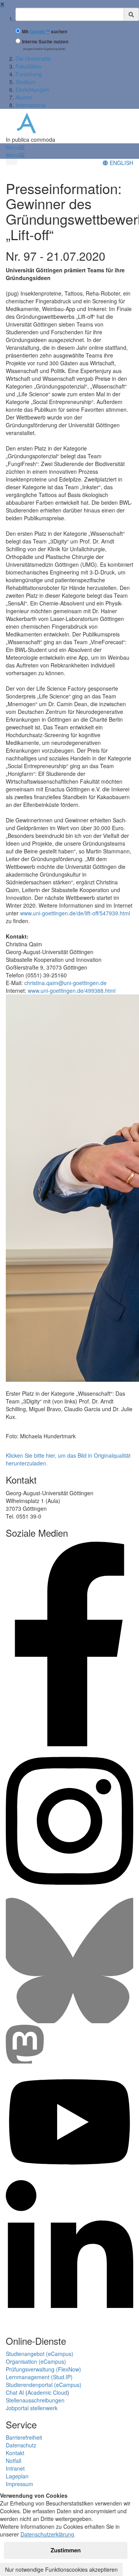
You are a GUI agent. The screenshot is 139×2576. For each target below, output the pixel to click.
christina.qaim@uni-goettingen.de (65, 983)
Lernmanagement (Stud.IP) (39, 2377)
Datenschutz (21, 2445)
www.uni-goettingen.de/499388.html (72, 991)
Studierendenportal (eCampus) (44, 2385)
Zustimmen (66, 2550)
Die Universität (33, 58)
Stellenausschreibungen (35, 2400)
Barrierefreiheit (24, 2437)
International (31, 105)
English (121, 163)
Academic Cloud (47, 2392)
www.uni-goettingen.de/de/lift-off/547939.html (75, 913)
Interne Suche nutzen (45, 42)
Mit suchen (45, 32)
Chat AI (15, 2392)
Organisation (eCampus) (36, 2361)
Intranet (15, 2468)
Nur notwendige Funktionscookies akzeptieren (61, 2569)
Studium (25, 82)
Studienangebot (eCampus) (40, 2354)
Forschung (29, 74)
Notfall (14, 2461)
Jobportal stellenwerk (32, 2408)
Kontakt (15, 2453)
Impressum (19, 2484)
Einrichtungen (32, 89)
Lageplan (17, 2476)
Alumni (24, 97)
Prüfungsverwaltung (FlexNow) (43, 2369)
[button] (15, 147)
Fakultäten (28, 66)
